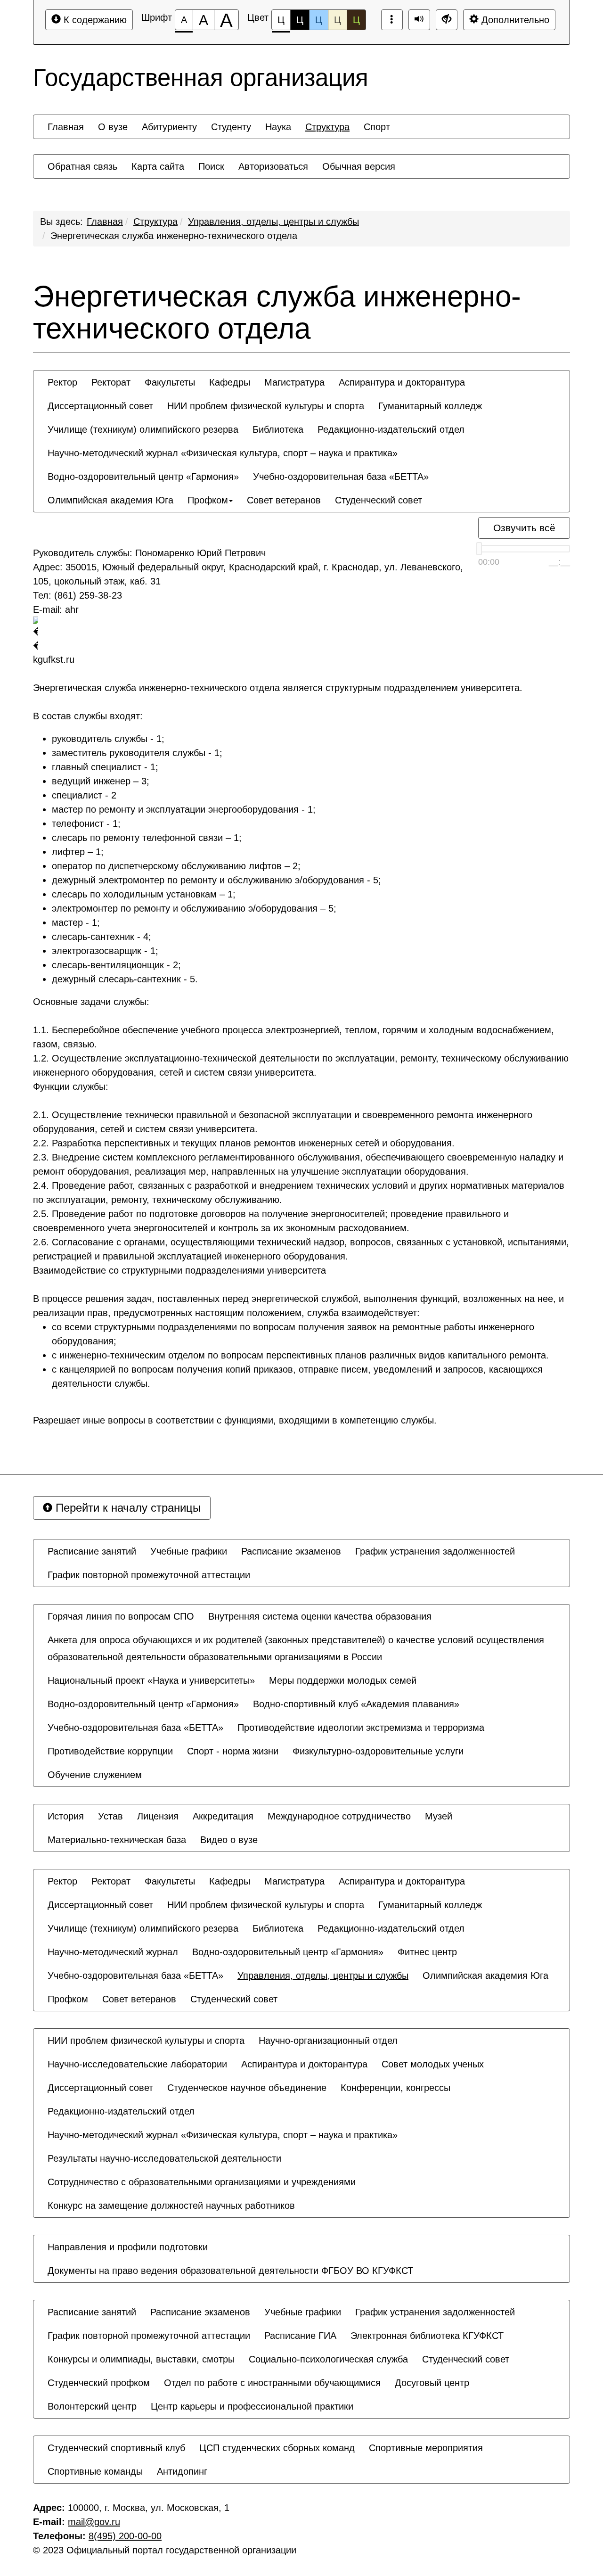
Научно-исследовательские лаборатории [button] (137, 2064)
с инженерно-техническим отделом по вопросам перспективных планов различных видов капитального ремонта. (300, 1355)
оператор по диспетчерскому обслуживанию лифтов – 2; (176, 866)
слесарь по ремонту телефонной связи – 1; (147, 838)
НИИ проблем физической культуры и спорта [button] (266, 406)
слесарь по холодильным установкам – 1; (144, 894)
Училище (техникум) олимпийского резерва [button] (143, 429)
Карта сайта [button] (158, 166)
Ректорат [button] (111, 382)
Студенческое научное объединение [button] (247, 2088)
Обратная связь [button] (82, 166)
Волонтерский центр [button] (92, 2406)
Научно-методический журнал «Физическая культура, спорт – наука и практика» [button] (223, 453)
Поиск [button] (211, 166)
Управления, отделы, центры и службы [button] (323, 1975)
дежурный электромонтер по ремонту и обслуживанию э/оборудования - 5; (216, 880)
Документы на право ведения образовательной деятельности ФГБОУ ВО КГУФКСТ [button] (230, 2271)
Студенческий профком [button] (99, 2383)
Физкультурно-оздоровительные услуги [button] (378, 1751)
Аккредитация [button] (223, 1816)
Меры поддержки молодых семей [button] (343, 1680)
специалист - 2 (84, 795)
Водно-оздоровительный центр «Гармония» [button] (143, 477)
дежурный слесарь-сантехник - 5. (125, 979)
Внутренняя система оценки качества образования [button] (320, 1616)
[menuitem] (66, 127)
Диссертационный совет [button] (100, 406)
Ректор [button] (62, 382)
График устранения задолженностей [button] (435, 1551)
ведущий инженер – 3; (101, 781)
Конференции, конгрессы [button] (395, 2088)
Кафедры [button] (230, 382)
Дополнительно (514, 20)
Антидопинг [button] (182, 2471)
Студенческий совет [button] (379, 500)
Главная (105, 222)
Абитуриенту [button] (169, 127)
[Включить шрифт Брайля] (392, 20)
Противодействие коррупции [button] (110, 1751)
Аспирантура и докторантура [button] (402, 382)
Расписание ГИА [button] (300, 2336)
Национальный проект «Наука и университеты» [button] (151, 1680)
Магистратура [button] (294, 382)
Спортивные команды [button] (95, 2471)
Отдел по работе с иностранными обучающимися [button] (272, 2383)
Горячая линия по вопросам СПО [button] (121, 1616)
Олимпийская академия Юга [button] (110, 500)
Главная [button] (66, 127)
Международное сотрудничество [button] (339, 1816)
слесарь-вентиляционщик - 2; (116, 965)
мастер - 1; (76, 922)
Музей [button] (439, 1816)
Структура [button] (327, 127)
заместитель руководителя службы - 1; (137, 753)
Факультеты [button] (170, 382)
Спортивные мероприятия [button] (426, 2448)
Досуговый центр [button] (432, 2383)
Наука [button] (278, 127)
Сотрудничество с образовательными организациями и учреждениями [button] (202, 2182)
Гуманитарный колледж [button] (430, 406)
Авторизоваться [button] (273, 166)
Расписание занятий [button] (92, 1551)
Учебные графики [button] (189, 1551)
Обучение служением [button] (95, 1775)
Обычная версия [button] (359, 166)
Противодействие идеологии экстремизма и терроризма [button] (361, 1728)
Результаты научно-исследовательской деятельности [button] (164, 2158)
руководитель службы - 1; (108, 739)
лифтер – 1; (78, 852)
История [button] (66, 1816)
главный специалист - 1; (105, 767)
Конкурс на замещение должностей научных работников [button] (171, 2206)
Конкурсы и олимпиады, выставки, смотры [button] (141, 2359)
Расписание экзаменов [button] (291, 1551)
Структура (155, 222)
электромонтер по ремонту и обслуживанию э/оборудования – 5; (194, 908)
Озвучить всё (524, 528)
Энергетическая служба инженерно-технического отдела (174, 236)
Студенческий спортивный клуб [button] (116, 2448)
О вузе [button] (113, 127)
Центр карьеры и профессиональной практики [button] (252, 2406)
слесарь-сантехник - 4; (102, 937)
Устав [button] (110, 1816)
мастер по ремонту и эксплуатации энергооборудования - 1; (184, 809)
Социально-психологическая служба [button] (328, 2359)
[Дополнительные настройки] (447, 20)
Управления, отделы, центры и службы (273, 222)
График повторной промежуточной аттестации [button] (149, 1575)
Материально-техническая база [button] (117, 1840)
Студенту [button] (231, 127)
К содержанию (94, 20)
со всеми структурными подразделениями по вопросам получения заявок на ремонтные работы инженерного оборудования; (293, 1334)
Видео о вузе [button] (229, 1840)
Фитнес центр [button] (427, 1952)
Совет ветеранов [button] (284, 500)
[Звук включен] (419, 20)
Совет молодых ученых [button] (433, 2064)
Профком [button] (208, 500)
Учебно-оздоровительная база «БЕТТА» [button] (341, 477)
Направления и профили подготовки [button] (128, 2247)
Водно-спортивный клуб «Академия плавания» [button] (356, 1704)
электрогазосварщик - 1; (105, 951)
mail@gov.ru (94, 2522)
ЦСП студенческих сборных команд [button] (277, 2448)
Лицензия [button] (158, 1816)
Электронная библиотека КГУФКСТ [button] (427, 2336)
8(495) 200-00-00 (125, 2536)
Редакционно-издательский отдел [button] (391, 429)
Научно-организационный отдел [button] (328, 2041)
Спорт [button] (377, 127)
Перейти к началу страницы (126, 1508)
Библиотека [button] (278, 429)
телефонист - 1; (86, 823)
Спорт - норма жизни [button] (233, 1751)
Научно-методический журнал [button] (113, 1952)
